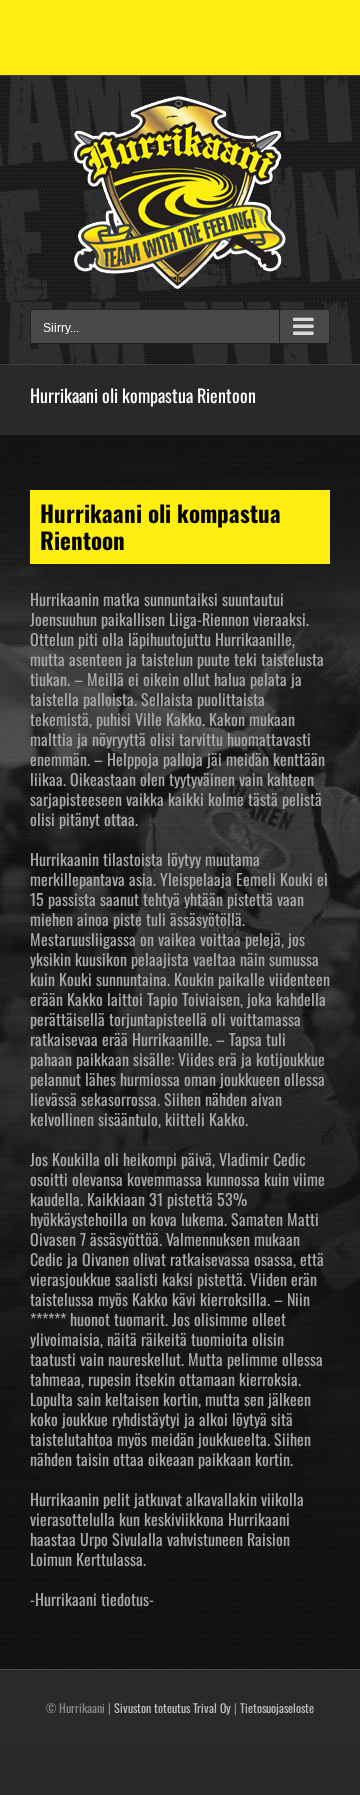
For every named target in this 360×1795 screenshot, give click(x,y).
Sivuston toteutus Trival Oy (172, 1707)
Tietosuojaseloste (277, 1707)
